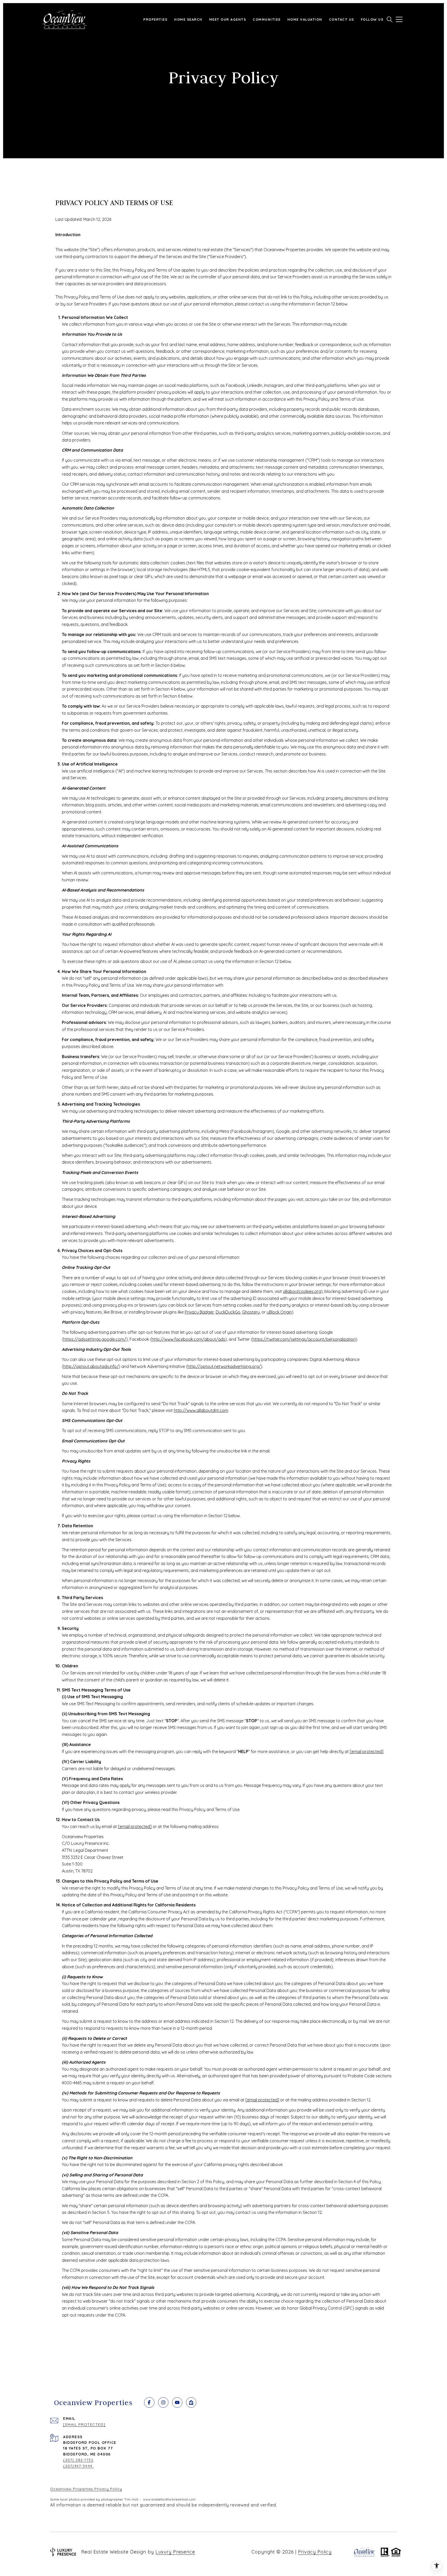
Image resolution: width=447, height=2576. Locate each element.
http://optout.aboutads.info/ (91, 1366)
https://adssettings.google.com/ (95, 1339)
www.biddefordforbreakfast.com (169, 2499)
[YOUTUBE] (177, 2402)
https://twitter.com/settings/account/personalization (304, 1339)
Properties (155, 19)
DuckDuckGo (228, 1312)
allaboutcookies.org (302, 1291)
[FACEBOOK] (149, 2402)
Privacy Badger (199, 1312)
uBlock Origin (279, 1312)
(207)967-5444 (79, 2466)
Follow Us (372, 19)
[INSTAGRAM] (163, 2402)
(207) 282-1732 (78, 2460)
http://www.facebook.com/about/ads (188, 1339)
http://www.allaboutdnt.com (201, 1410)
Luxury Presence (175, 2552)
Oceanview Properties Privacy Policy (86, 2489)
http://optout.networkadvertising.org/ (224, 1366)
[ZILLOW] (191, 2402)
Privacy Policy (315, 2552)
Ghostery (251, 1312)
